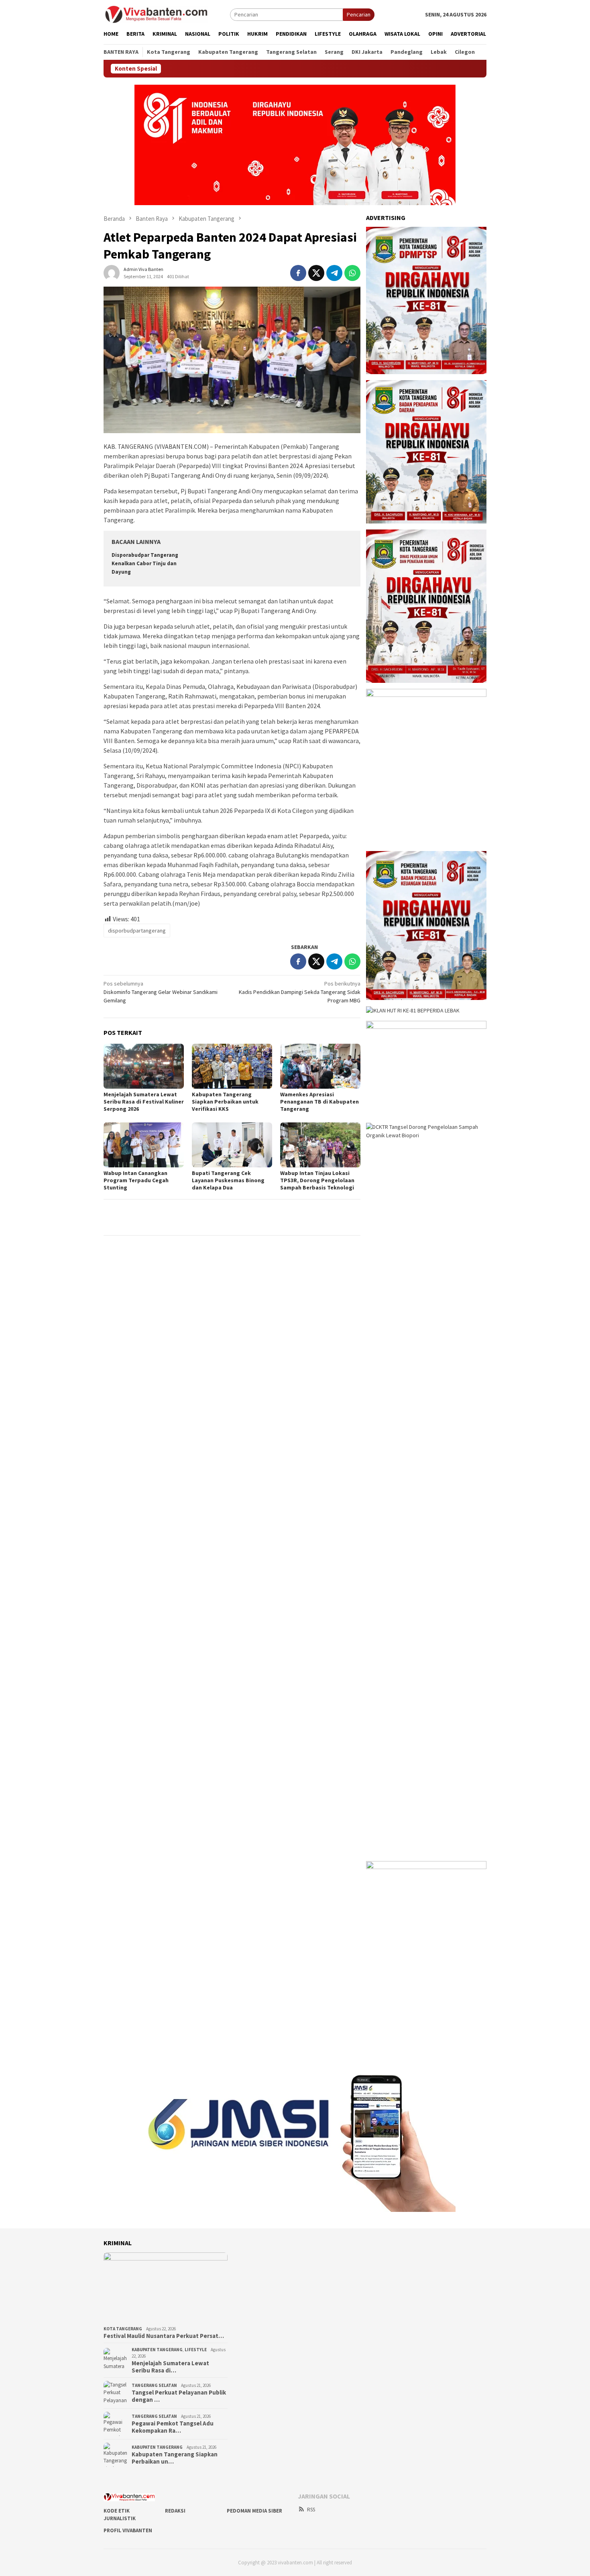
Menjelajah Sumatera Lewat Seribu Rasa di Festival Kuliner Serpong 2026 (144, 1102)
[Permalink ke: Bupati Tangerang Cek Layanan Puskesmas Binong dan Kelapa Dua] (232, 1145)
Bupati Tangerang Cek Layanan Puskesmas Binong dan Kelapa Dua (228, 1180)
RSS (311, 2510)
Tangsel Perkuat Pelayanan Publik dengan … (179, 2396)
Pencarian (359, 14)
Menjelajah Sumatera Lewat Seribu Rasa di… (170, 2367)
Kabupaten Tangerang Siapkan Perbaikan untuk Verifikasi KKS (225, 1102)
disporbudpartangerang (137, 931)
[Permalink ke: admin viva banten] (112, 272)
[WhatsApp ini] (352, 273)
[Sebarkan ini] (298, 273)
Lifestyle (196, 2350)
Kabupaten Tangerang (157, 2350)
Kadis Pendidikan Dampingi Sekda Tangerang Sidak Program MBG (300, 992)
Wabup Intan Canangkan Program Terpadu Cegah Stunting (136, 1180)
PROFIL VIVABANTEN (128, 2530)
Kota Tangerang (123, 2329)
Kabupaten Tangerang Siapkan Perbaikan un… (175, 2458)
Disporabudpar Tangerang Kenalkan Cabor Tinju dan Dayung (145, 563)
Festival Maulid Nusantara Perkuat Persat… (164, 2336)
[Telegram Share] (334, 273)
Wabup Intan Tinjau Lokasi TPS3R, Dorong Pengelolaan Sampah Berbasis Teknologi (317, 1180)
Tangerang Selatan (154, 2385)
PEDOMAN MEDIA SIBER (254, 2511)
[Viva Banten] (167, 14)
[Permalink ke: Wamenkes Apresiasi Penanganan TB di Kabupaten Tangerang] (320, 1066)
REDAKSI (175, 2511)
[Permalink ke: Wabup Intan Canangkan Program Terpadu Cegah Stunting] (144, 1145)
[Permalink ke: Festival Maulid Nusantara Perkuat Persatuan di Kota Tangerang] (166, 2288)
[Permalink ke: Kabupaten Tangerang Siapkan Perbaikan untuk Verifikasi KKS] (232, 1066)
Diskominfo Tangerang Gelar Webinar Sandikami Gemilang (161, 992)
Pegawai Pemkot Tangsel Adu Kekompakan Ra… (173, 2427)
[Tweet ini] (316, 273)
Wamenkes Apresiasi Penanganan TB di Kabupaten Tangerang (319, 1102)
